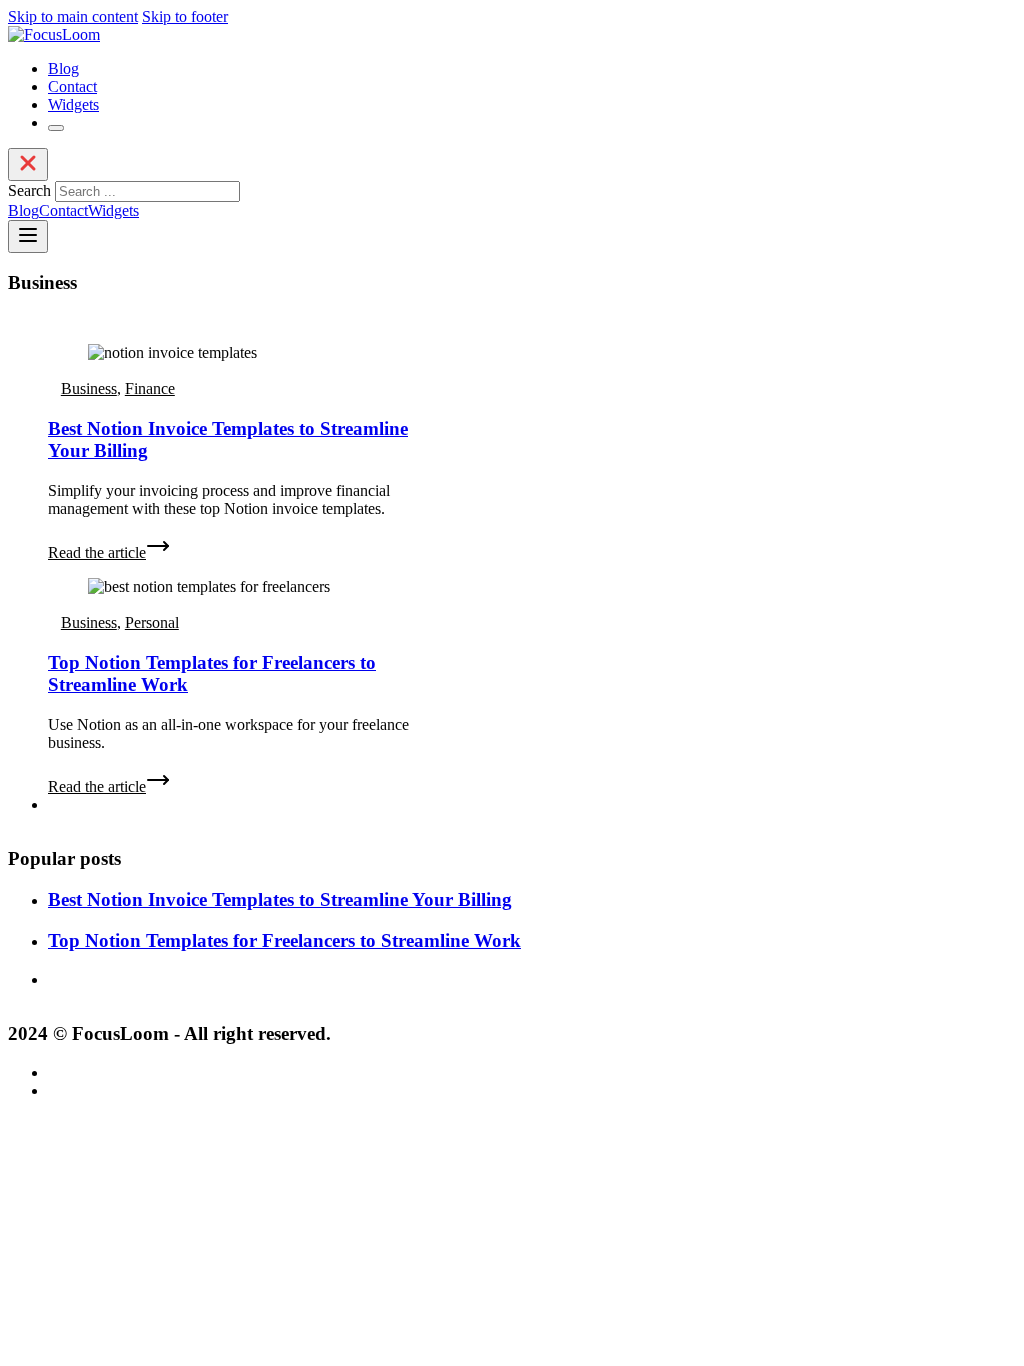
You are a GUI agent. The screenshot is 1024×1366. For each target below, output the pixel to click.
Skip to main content (73, 16)
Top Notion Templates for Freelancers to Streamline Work (284, 940)
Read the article (97, 552)
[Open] (56, 128)
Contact (72, 86)
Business (89, 388)
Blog (63, 68)
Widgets (73, 104)
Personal (152, 622)
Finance (150, 388)
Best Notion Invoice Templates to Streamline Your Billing (280, 899)
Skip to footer (185, 16)
